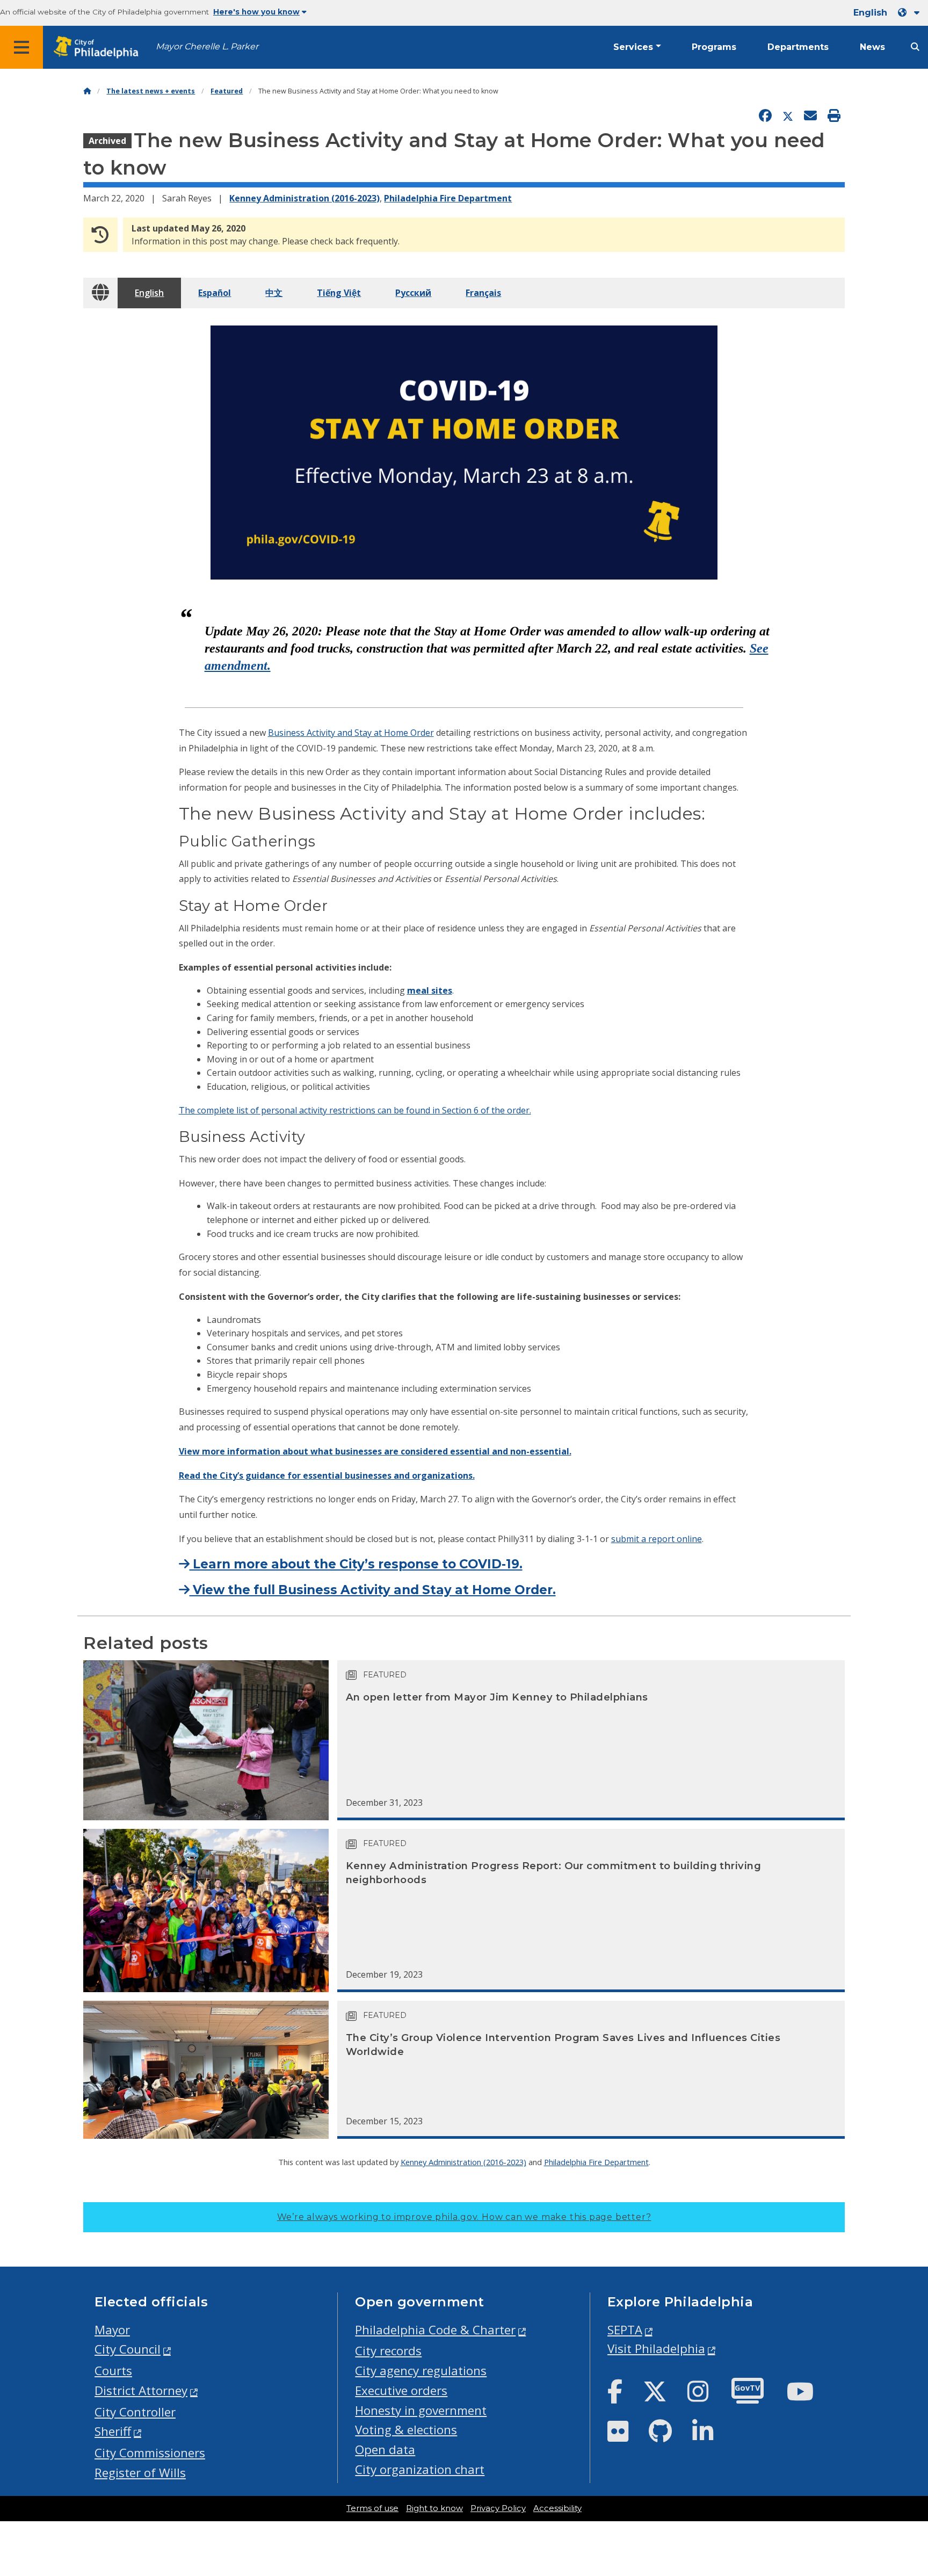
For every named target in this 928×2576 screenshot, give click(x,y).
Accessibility (557, 2508)
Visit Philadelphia (656, 2349)
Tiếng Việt (339, 293)
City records (388, 2351)
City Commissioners (150, 2453)
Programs (714, 47)
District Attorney (141, 2390)
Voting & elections (406, 2430)
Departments (798, 47)
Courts (113, 2371)
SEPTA (625, 2330)
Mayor (112, 2330)
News (872, 47)
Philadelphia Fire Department (448, 198)
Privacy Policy (498, 2508)
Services (633, 47)
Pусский (413, 293)
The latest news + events (151, 91)
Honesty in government (421, 2410)
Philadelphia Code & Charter (435, 2330)
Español (215, 293)
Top (900, 2441)
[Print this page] (834, 116)
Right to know (434, 2508)
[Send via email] (810, 116)
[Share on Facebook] (765, 116)
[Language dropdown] (911, 13)
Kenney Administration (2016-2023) (305, 198)
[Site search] (915, 47)
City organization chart (420, 2469)
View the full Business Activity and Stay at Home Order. (373, 1590)
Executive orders (401, 2390)
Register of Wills (140, 2473)
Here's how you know (256, 12)
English (149, 293)
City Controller (135, 2412)
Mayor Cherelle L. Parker (207, 46)
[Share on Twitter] (788, 116)
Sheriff (113, 2431)
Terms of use (372, 2508)
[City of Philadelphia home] (99, 48)
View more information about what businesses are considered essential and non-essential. (375, 1451)
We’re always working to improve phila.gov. (464, 2217)
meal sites (430, 990)
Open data (385, 2450)
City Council (128, 2349)
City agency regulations (421, 2371)
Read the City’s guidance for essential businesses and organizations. (327, 1475)
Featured (227, 91)
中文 (274, 293)
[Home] (87, 91)
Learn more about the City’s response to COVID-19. (356, 1564)
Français (483, 293)
